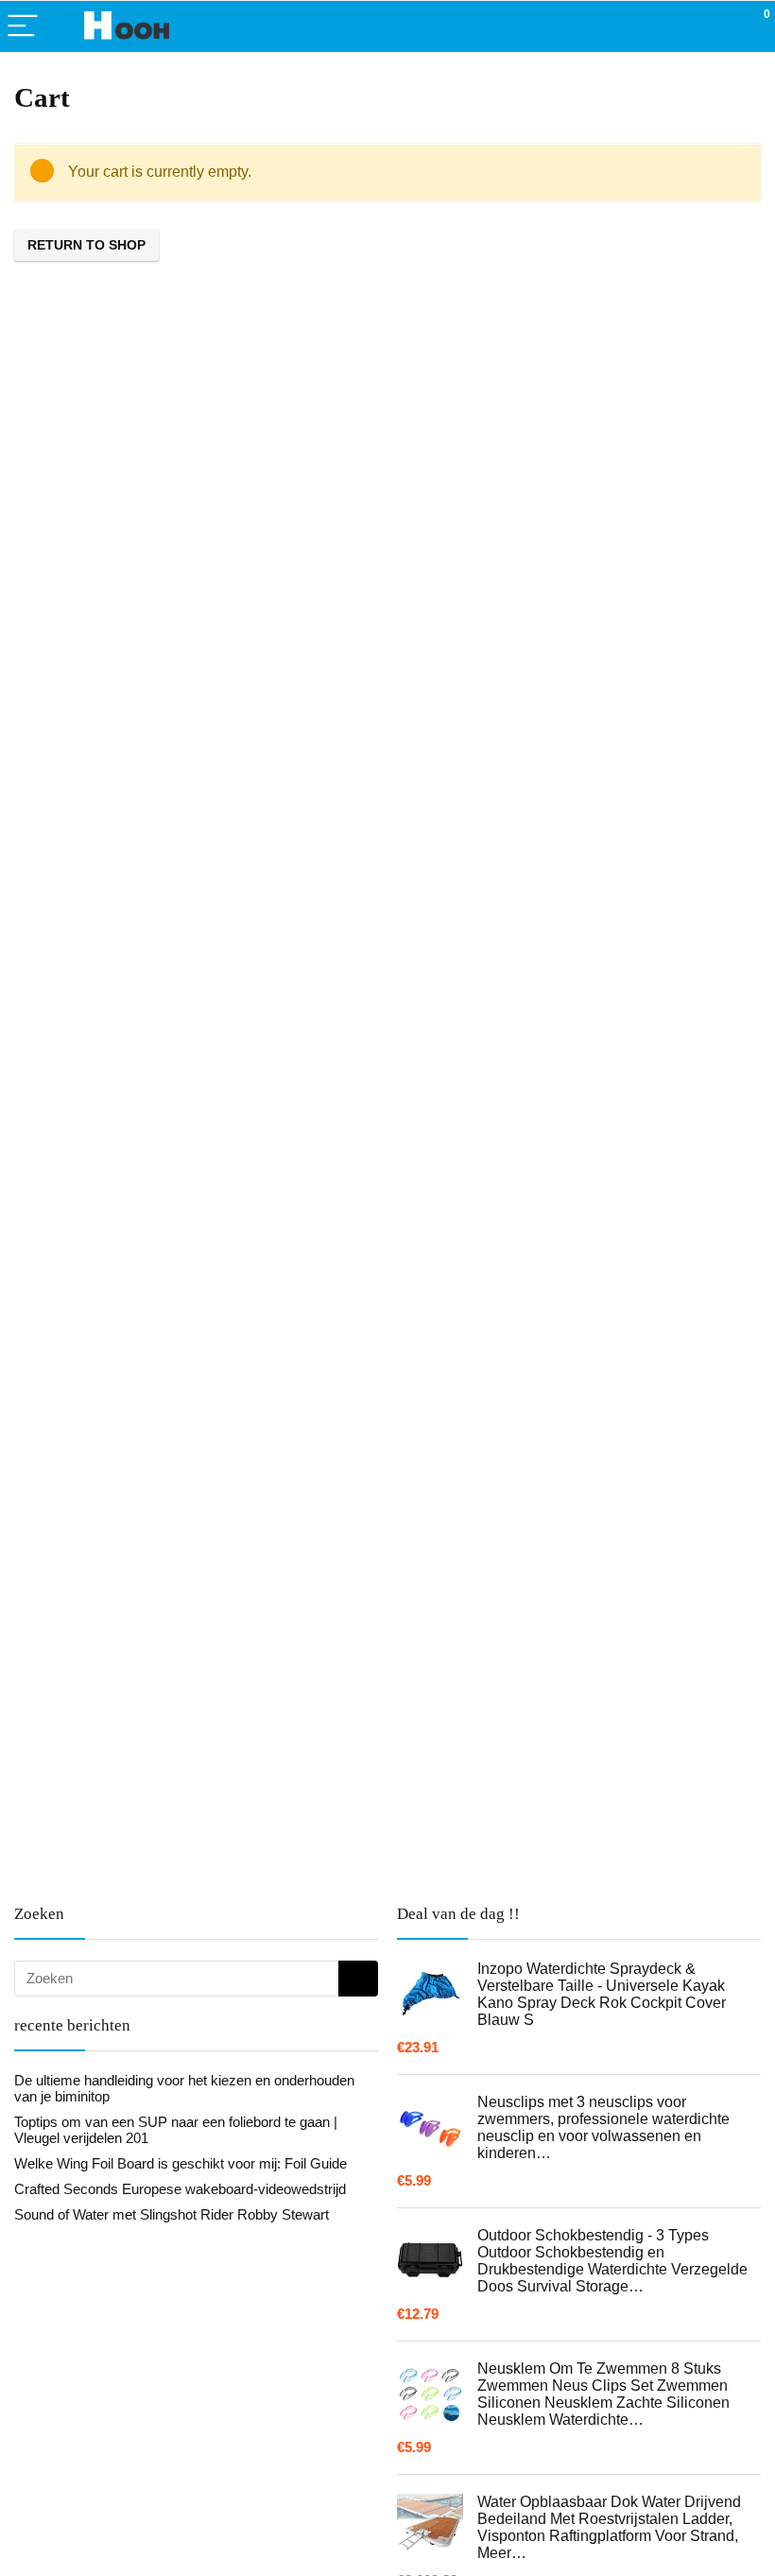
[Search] (676, 27)
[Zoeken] (358, 1979)
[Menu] (23, 27)
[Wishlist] (716, 26)
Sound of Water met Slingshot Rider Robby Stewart (172, 2214)
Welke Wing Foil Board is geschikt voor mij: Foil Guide (181, 2163)
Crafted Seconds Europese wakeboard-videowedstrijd (180, 2189)
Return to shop (86, 245)
